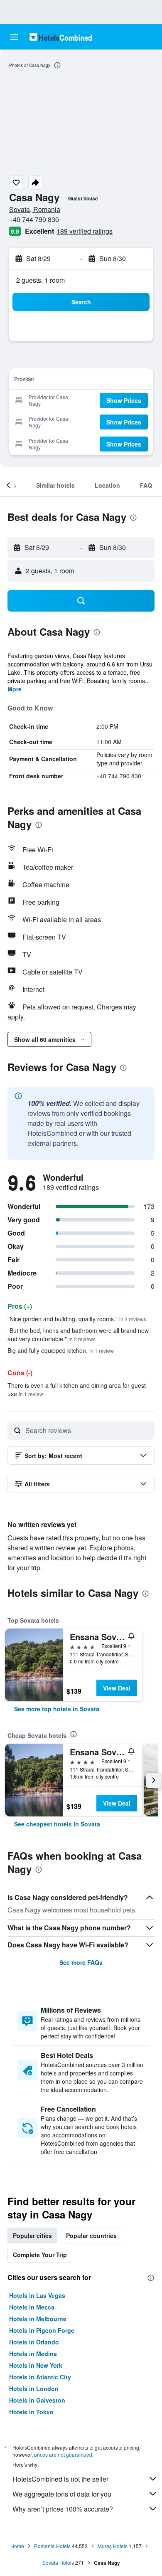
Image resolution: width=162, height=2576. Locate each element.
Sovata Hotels (58, 2562)
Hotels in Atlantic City (40, 2377)
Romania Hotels (52, 2546)
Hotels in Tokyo (31, 2412)
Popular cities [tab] (32, 2235)
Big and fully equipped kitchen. (61, 1350)
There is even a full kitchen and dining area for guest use (77, 1389)
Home (17, 2546)
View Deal (117, 1688)
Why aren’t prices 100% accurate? (63, 2509)
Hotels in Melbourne (38, 2319)
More (15, 689)
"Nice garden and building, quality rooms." (77, 1319)
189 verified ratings (85, 231)
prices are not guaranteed (63, 2454)
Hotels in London (34, 2388)
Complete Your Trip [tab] (40, 2255)
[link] (57, 1709)
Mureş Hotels (113, 2546)
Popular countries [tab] (91, 2235)
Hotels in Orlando (34, 2342)
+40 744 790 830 (34, 219)
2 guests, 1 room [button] (40, 280)
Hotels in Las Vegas (37, 2295)
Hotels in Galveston (37, 2400)
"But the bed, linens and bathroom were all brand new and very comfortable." (78, 1335)
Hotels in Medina (33, 2354)
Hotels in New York (36, 2365)
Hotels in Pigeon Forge (42, 2330)
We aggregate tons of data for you (62, 2494)
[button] (14, 37)
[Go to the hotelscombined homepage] (61, 37)
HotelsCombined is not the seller (60, 2479)
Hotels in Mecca (32, 2307)
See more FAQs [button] (81, 1962)
